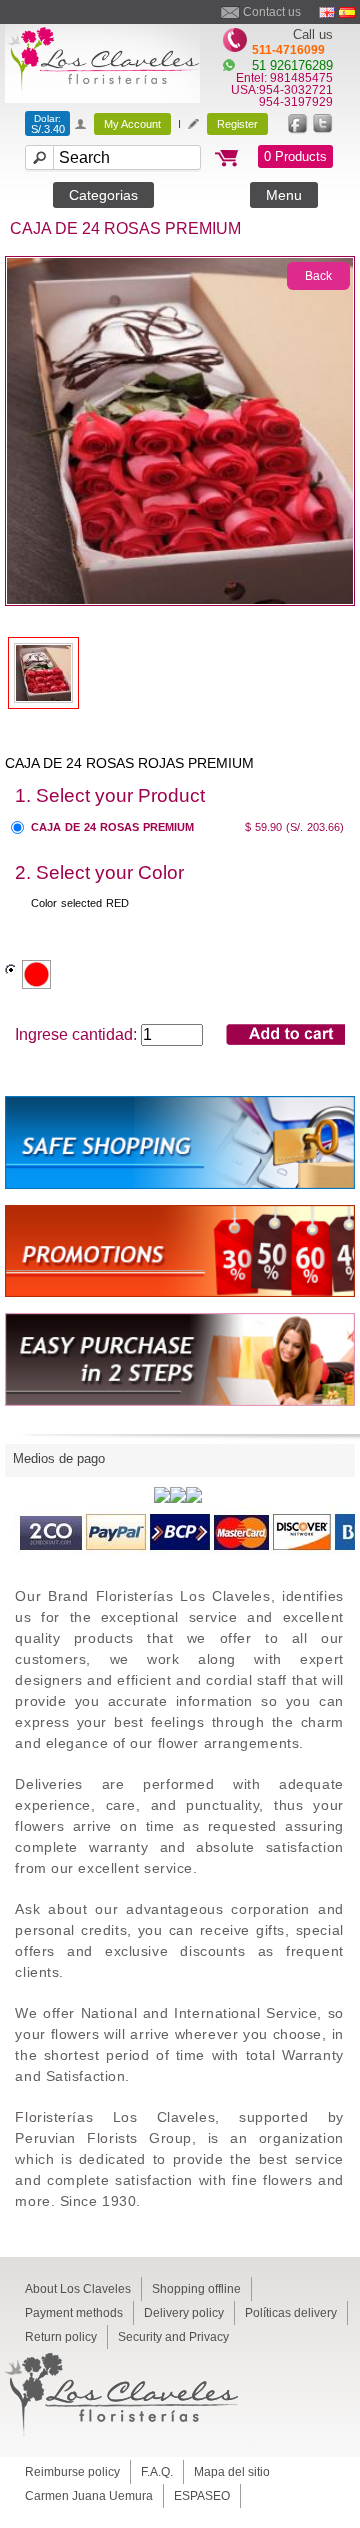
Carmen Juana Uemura (89, 2496)
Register (237, 124)
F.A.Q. (157, 2472)
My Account (132, 124)
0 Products (295, 156)
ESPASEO (202, 2496)
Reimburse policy (72, 2472)
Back (318, 276)
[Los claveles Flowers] (102, 97)
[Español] (347, 12)
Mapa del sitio (232, 2472)
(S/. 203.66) (315, 827)
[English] (327, 12)
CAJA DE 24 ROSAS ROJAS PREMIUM (129, 763)
